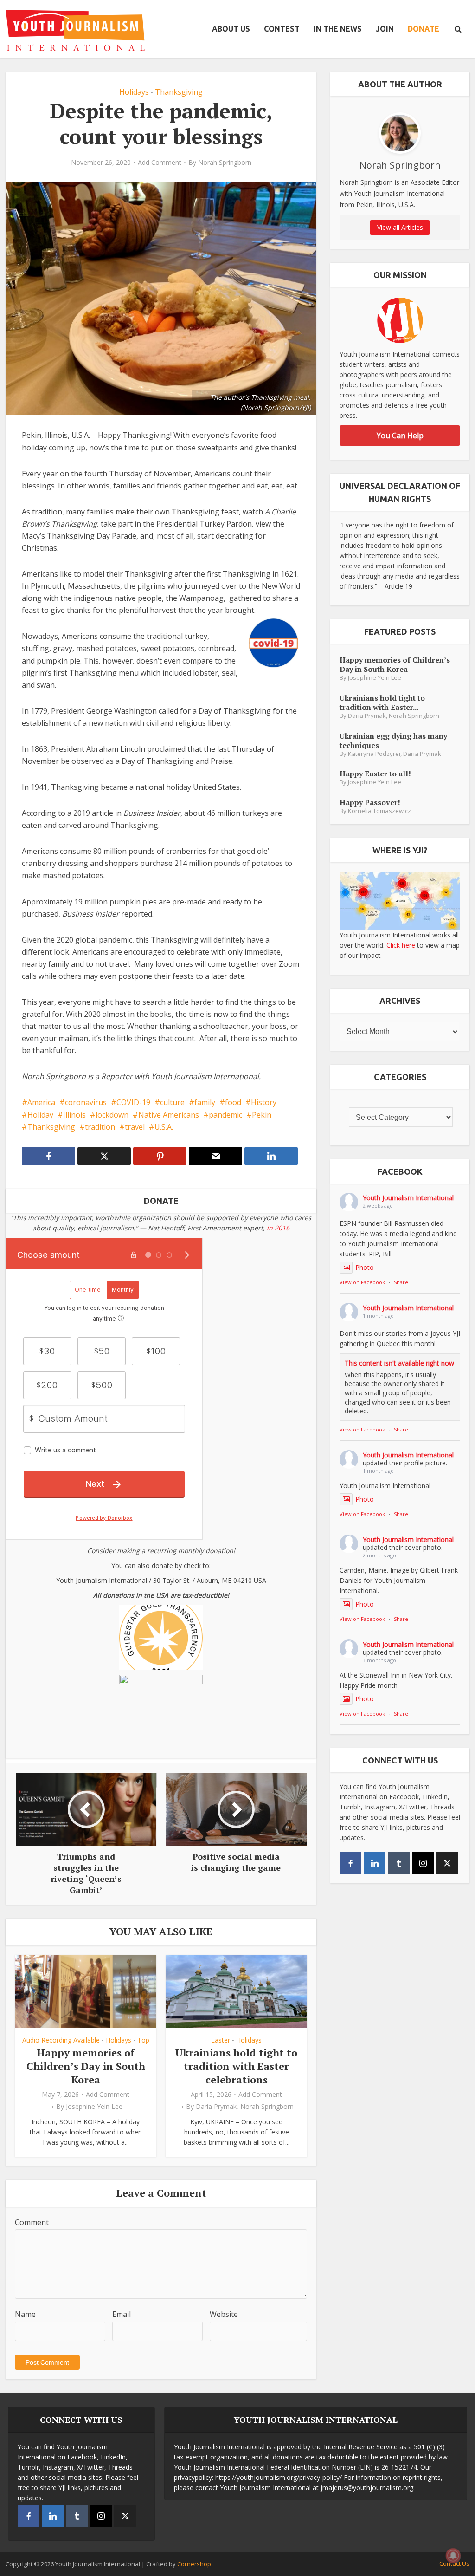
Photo (365, 1267)
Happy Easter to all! (375, 773)
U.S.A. (164, 1127)
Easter (221, 2040)
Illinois (74, 1115)
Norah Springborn (225, 163)
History (264, 1102)
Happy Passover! (370, 802)
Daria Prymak (216, 2107)
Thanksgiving (179, 92)
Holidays (134, 92)
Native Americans (169, 1115)
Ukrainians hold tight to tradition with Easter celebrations (236, 2066)
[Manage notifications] (453, 2556)
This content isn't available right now (399, 1363)
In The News (338, 29)
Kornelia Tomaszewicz (379, 811)
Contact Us (454, 2563)
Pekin (262, 1115)
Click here (401, 945)
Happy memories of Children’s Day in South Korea (86, 2066)
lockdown (112, 1115)
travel (135, 1127)
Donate (424, 29)
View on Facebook (362, 1282)
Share (401, 1282)
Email (122, 2314)
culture (172, 1102)
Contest (282, 29)
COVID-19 (133, 1102)
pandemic (225, 1115)
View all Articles (400, 227)
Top (143, 2040)
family (205, 1102)
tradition (100, 1127)
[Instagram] (423, 1863)
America (41, 1102)
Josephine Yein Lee (94, 2107)
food (233, 1102)
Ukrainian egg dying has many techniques (393, 740)
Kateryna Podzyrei (374, 754)
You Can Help (400, 436)
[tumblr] (399, 1863)
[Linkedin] (375, 1863)
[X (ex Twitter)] (447, 1863)
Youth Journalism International (408, 1198)
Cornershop (194, 2564)
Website (224, 2314)
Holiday (40, 1115)
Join (385, 29)
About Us (231, 29)
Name (25, 2314)
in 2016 (278, 1228)
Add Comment (160, 163)
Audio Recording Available (61, 2040)
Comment (32, 2222)
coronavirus (86, 1102)
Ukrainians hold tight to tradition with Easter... (382, 702)
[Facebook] (350, 1863)
